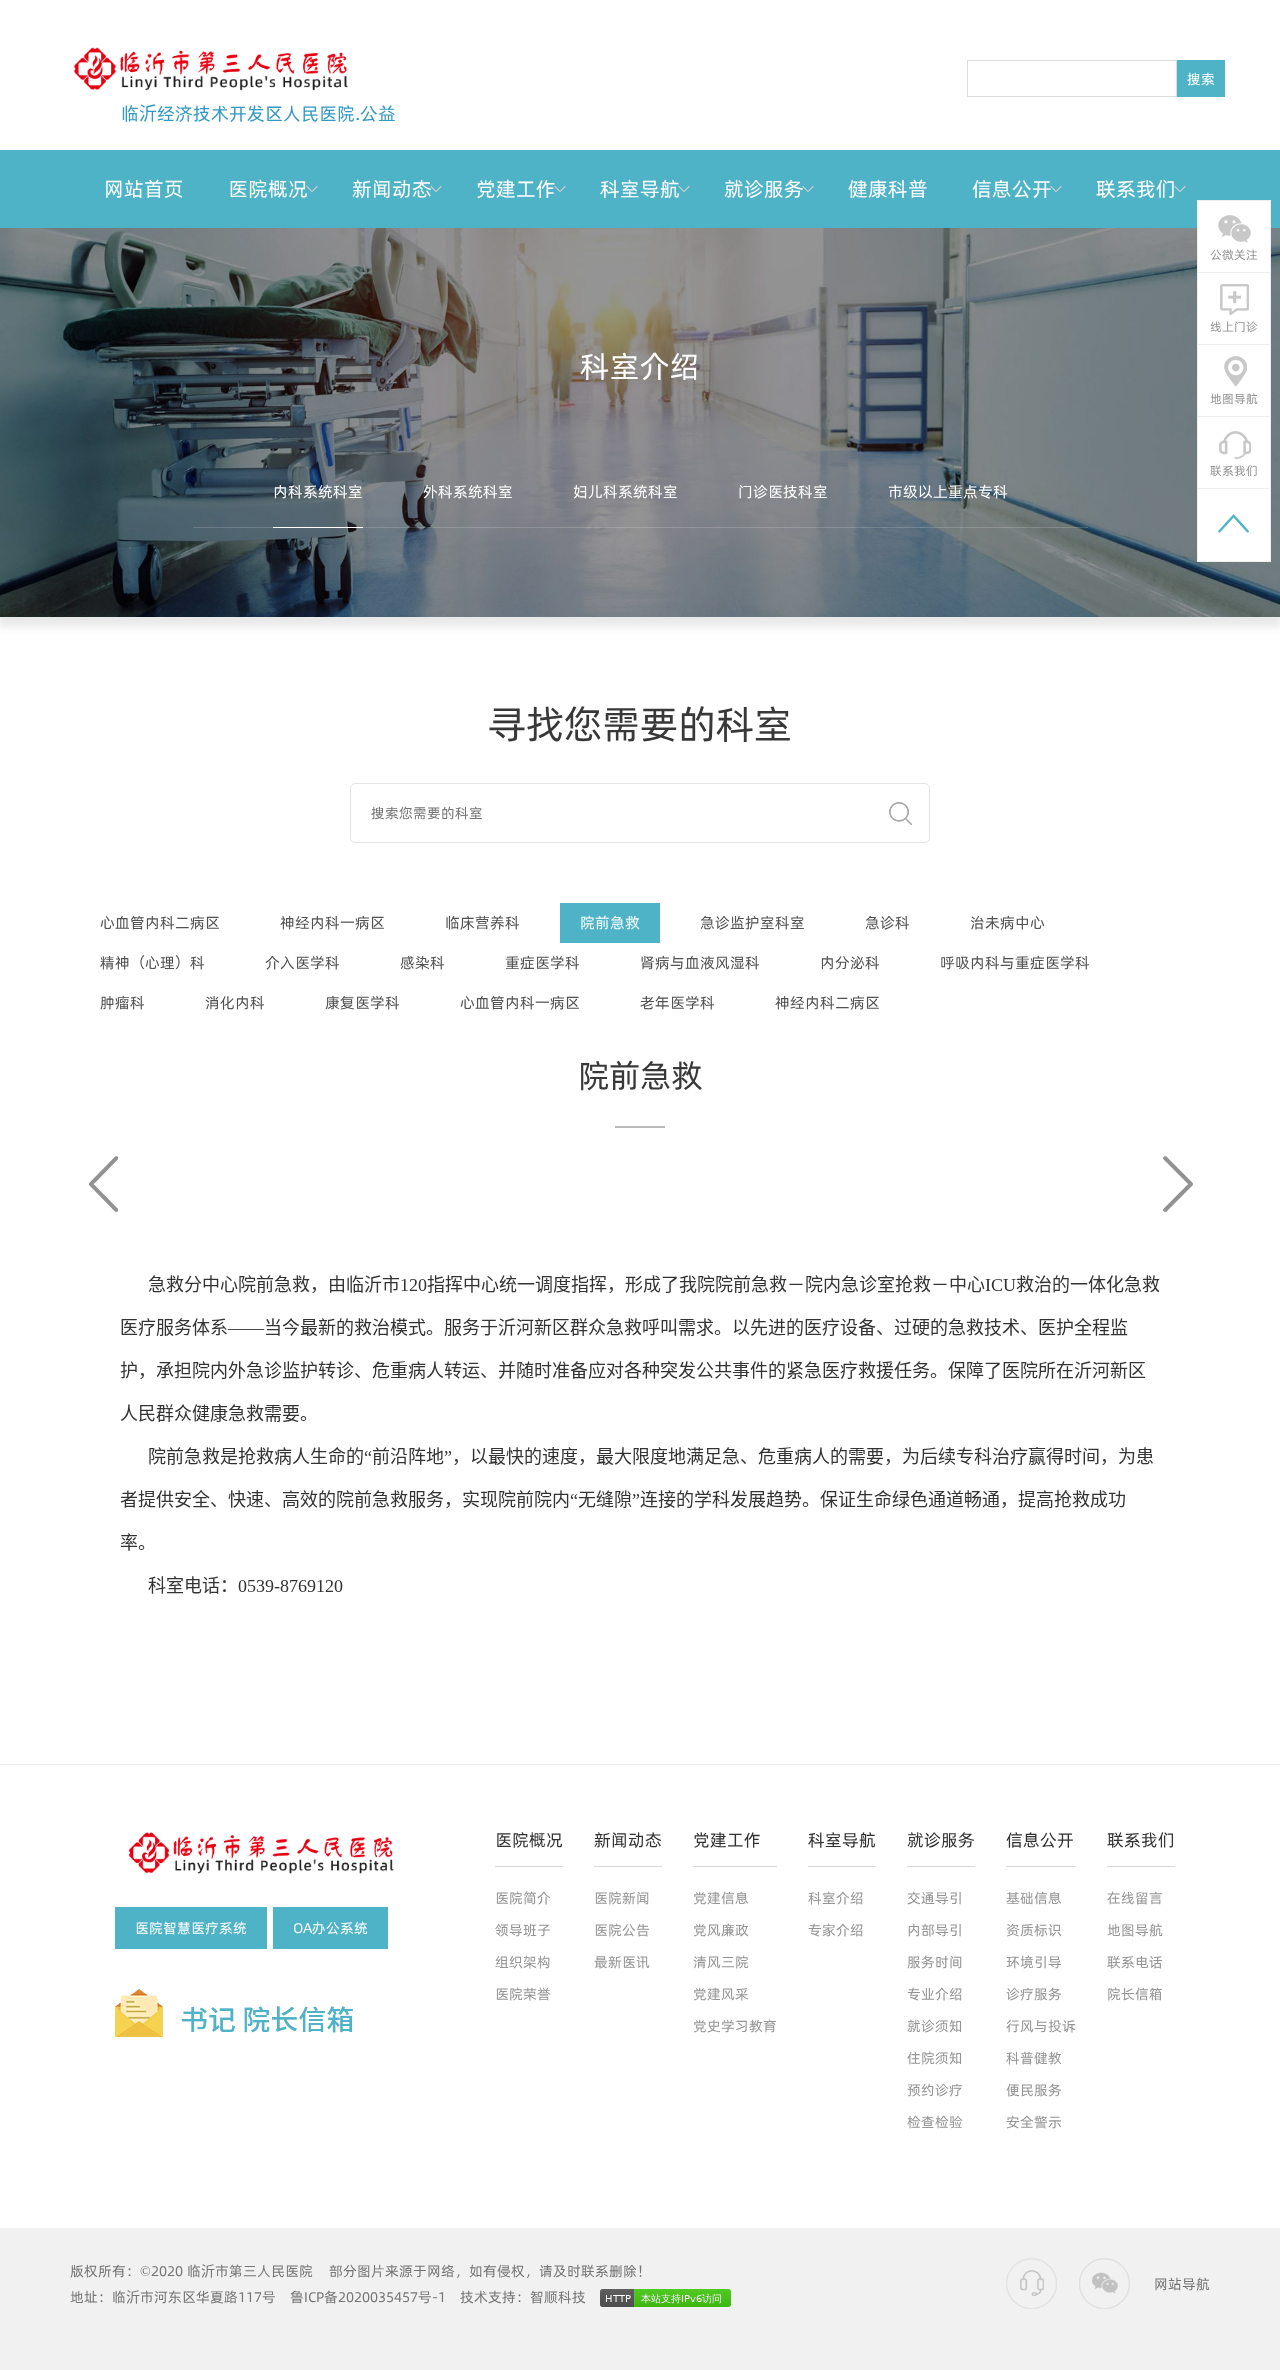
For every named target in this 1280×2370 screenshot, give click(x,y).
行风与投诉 (1041, 2026)
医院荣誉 (523, 1994)
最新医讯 (622, 1962)
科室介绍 (836, 1898)
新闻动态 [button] (392, 189)
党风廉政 (721, 1930)
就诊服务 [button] (764, 189)
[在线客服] (1032, 2284)
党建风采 (721, 1994)
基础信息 (1034, 1898)
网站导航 (1182, 2284)
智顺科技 (558, 2297)
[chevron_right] (1173, 1184)
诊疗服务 (1034, 1994)
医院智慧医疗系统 (191, 1928)
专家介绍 (836, 1930)
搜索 (1201, 79)
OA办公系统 (330, 1928)
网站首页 (144, 189)
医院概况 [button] (268, 189)
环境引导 (1034, 1962)
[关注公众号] (1104, 2284)
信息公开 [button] (1012, 189)
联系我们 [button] (1136, 189)
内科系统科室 (318, 491)
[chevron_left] (107, 1184)
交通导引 (935, 1898)
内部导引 (935, 1930)
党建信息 (721, 1898)
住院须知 (935, 2058)
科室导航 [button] (640, 189)
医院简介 (523, 1898)
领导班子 (523, 1930)
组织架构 (523, 1962)
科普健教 (1034, 2058)
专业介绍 (935, 1994)
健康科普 (888, 189)
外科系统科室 (468, 491)
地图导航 (1135, 1930)
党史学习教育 (735, 2026)
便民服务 (1034, 2090)
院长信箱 (1135, 1994)
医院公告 (622, 1930)
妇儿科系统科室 (625, 491)
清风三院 (721, 1962)
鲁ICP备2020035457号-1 (368, 2297)
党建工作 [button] (516, 189)
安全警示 (1034, 2122)
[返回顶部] (1234, 525)
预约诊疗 (935, 2090)
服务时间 (935, 1962)
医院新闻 (622, 1898)
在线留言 (1135, 1898)
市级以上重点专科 (948, 491)
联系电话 (1135, 1962)
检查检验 (935, 2122)
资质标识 (1034, 1930)
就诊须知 (935, 2026)
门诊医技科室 (783, 491)
